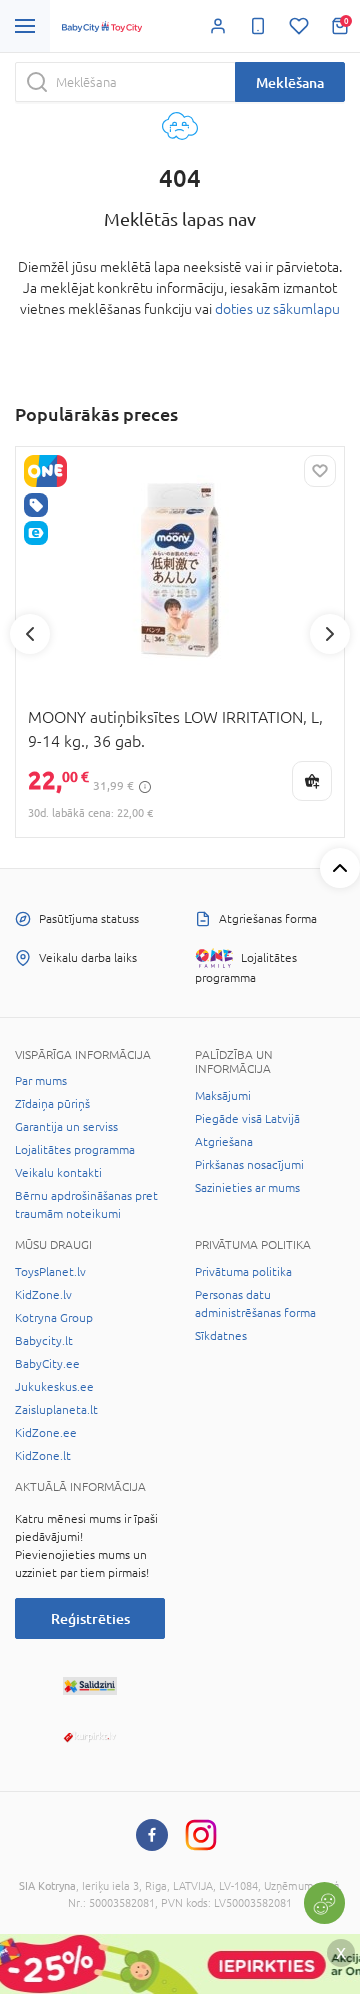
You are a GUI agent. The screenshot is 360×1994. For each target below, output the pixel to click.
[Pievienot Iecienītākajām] (320, 471)
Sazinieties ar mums (247, 1188)
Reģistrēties (90, 1618)
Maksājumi (223, 1096)
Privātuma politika (243, 1272)
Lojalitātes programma (75, 1150)
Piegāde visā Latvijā (247, 1119)
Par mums (41, 1081)
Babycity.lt (44, 1341)
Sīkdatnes (221, 1336)
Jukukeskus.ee (54, 1387)
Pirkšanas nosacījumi (249, 1165)
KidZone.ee (46, 1433)
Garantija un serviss (66, 1127)
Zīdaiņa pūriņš (52, 1104)
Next (330, 634)
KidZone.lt (43, 1456)
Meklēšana (290, 82)
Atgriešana (224, 1142)
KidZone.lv (43, 1295)
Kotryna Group (54, 1318)
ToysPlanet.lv (50, 1272)
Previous (30, 634)
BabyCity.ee (47, 1364)
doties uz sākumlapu (277, 309)
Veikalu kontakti (58, 1173)
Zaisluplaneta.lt (56, 1410)
